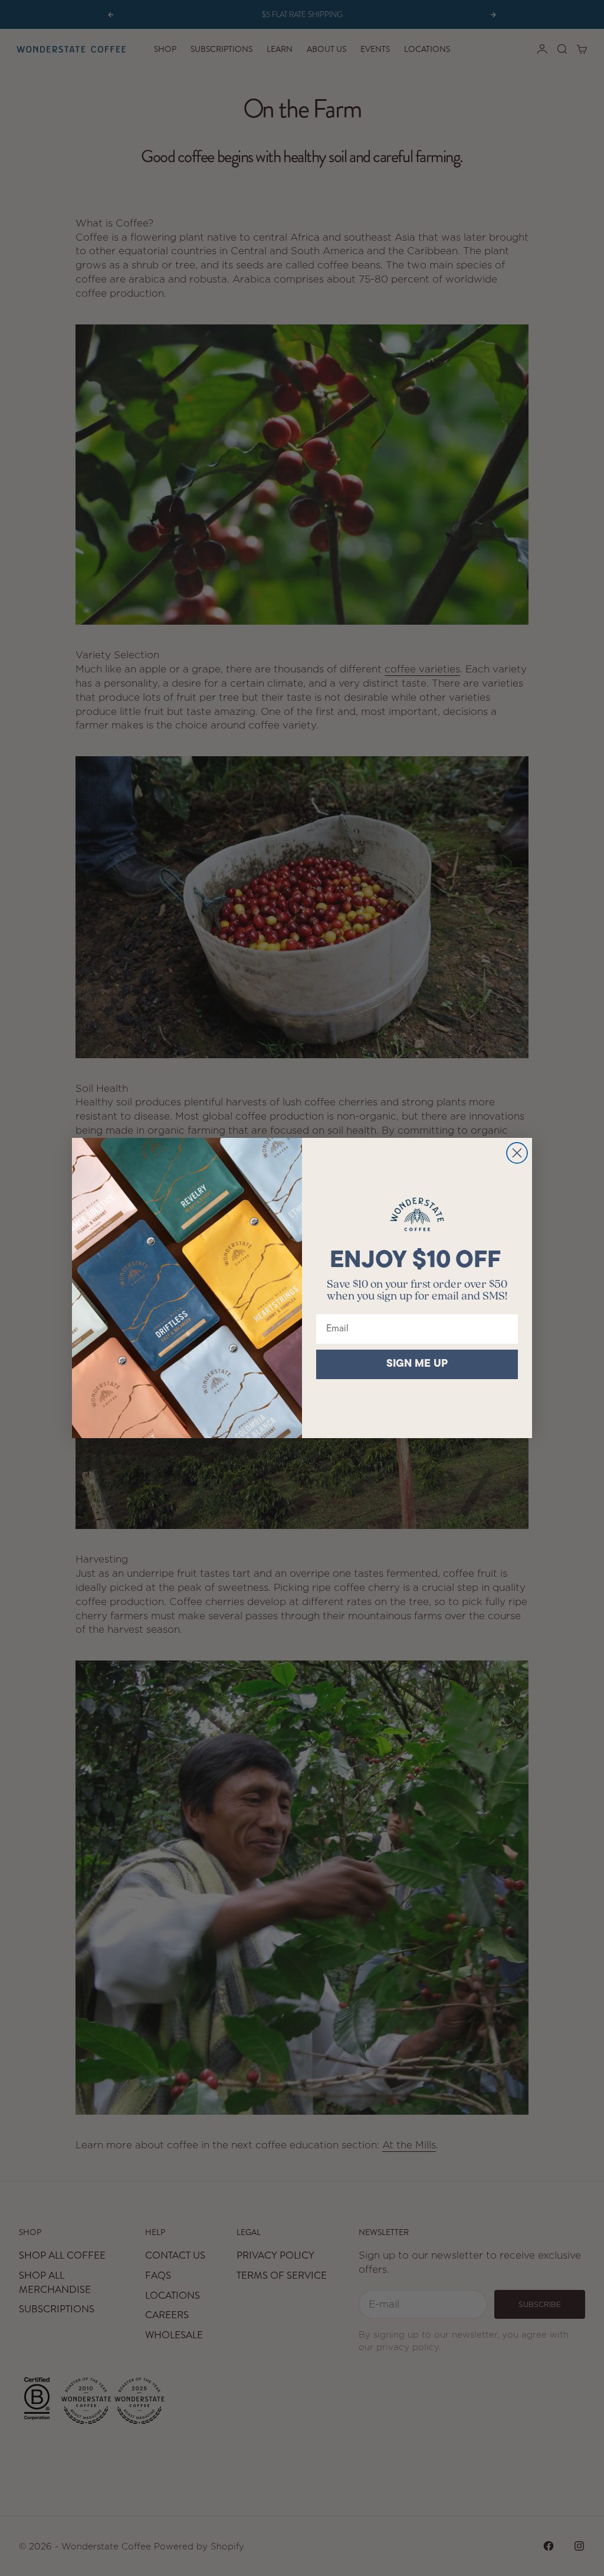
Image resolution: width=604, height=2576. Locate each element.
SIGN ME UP (417, 1364)
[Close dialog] (517, 1153)
